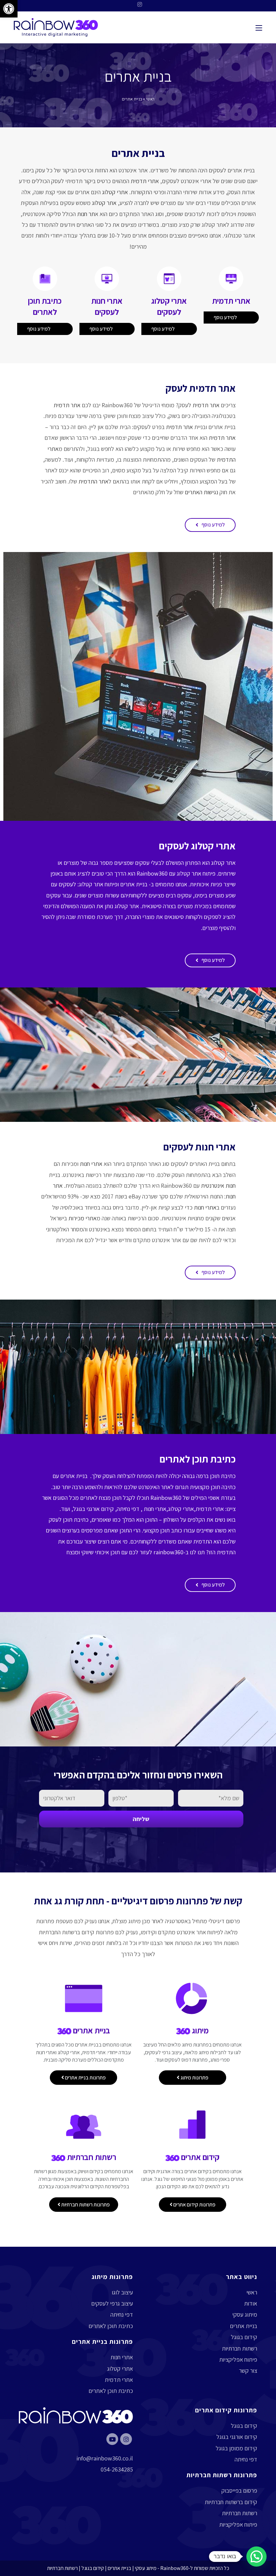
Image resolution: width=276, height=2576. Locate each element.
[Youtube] (112, 2439)
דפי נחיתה (128, 1509)
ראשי (150, 99)
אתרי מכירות (82, 1218)
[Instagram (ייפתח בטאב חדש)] (138, 5)
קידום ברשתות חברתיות (231, 2502)
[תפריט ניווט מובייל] (259, 27)
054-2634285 (117, 2469)
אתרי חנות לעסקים (199, 1147)
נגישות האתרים (201, 492)
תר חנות (86, 214)
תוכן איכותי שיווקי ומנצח (93, 1552)
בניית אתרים (138, 153)
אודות (251, 2303)
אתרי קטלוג (115, 192)
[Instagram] (126, 2439)
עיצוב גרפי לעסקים (112, 2303)
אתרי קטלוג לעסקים (197, 846)
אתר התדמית (93, 481)
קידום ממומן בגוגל (236, 2448)
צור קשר (248, 2371)
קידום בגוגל (244, 2337)
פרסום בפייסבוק (239, 2490)
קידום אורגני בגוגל (93, 1509)
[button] (210, 525)
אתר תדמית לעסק (201, 388)
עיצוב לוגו (122, 2292)
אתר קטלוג (104, 203)
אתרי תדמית (145, 181)
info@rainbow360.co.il (105, 2458)
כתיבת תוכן (223, 1476)
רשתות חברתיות (239, 2348)
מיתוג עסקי (245, 2314)
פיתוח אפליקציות (238, 2359)
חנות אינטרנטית (218, 1186)
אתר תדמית (206, 405)
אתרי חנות (91, 1164)
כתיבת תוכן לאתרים (198, 1459)
